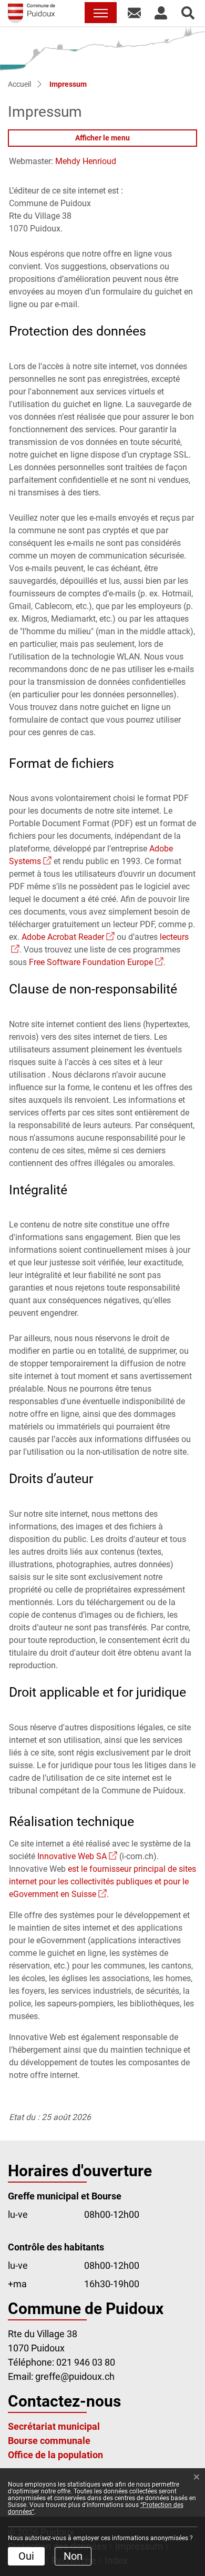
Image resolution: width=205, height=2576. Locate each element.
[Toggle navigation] (101, 13)
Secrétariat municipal (54, 2426)
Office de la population (55, 2455)
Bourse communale (49, 2441)
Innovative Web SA (77, 1856)
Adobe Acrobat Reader (68, 937)
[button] (134, 13)
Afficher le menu (102, 138)
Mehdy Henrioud (86, 161)
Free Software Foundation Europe (96, 962)
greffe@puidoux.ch (75, 2376)
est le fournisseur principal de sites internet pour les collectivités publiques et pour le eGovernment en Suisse (102, 1882)
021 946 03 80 (86, 2362)
